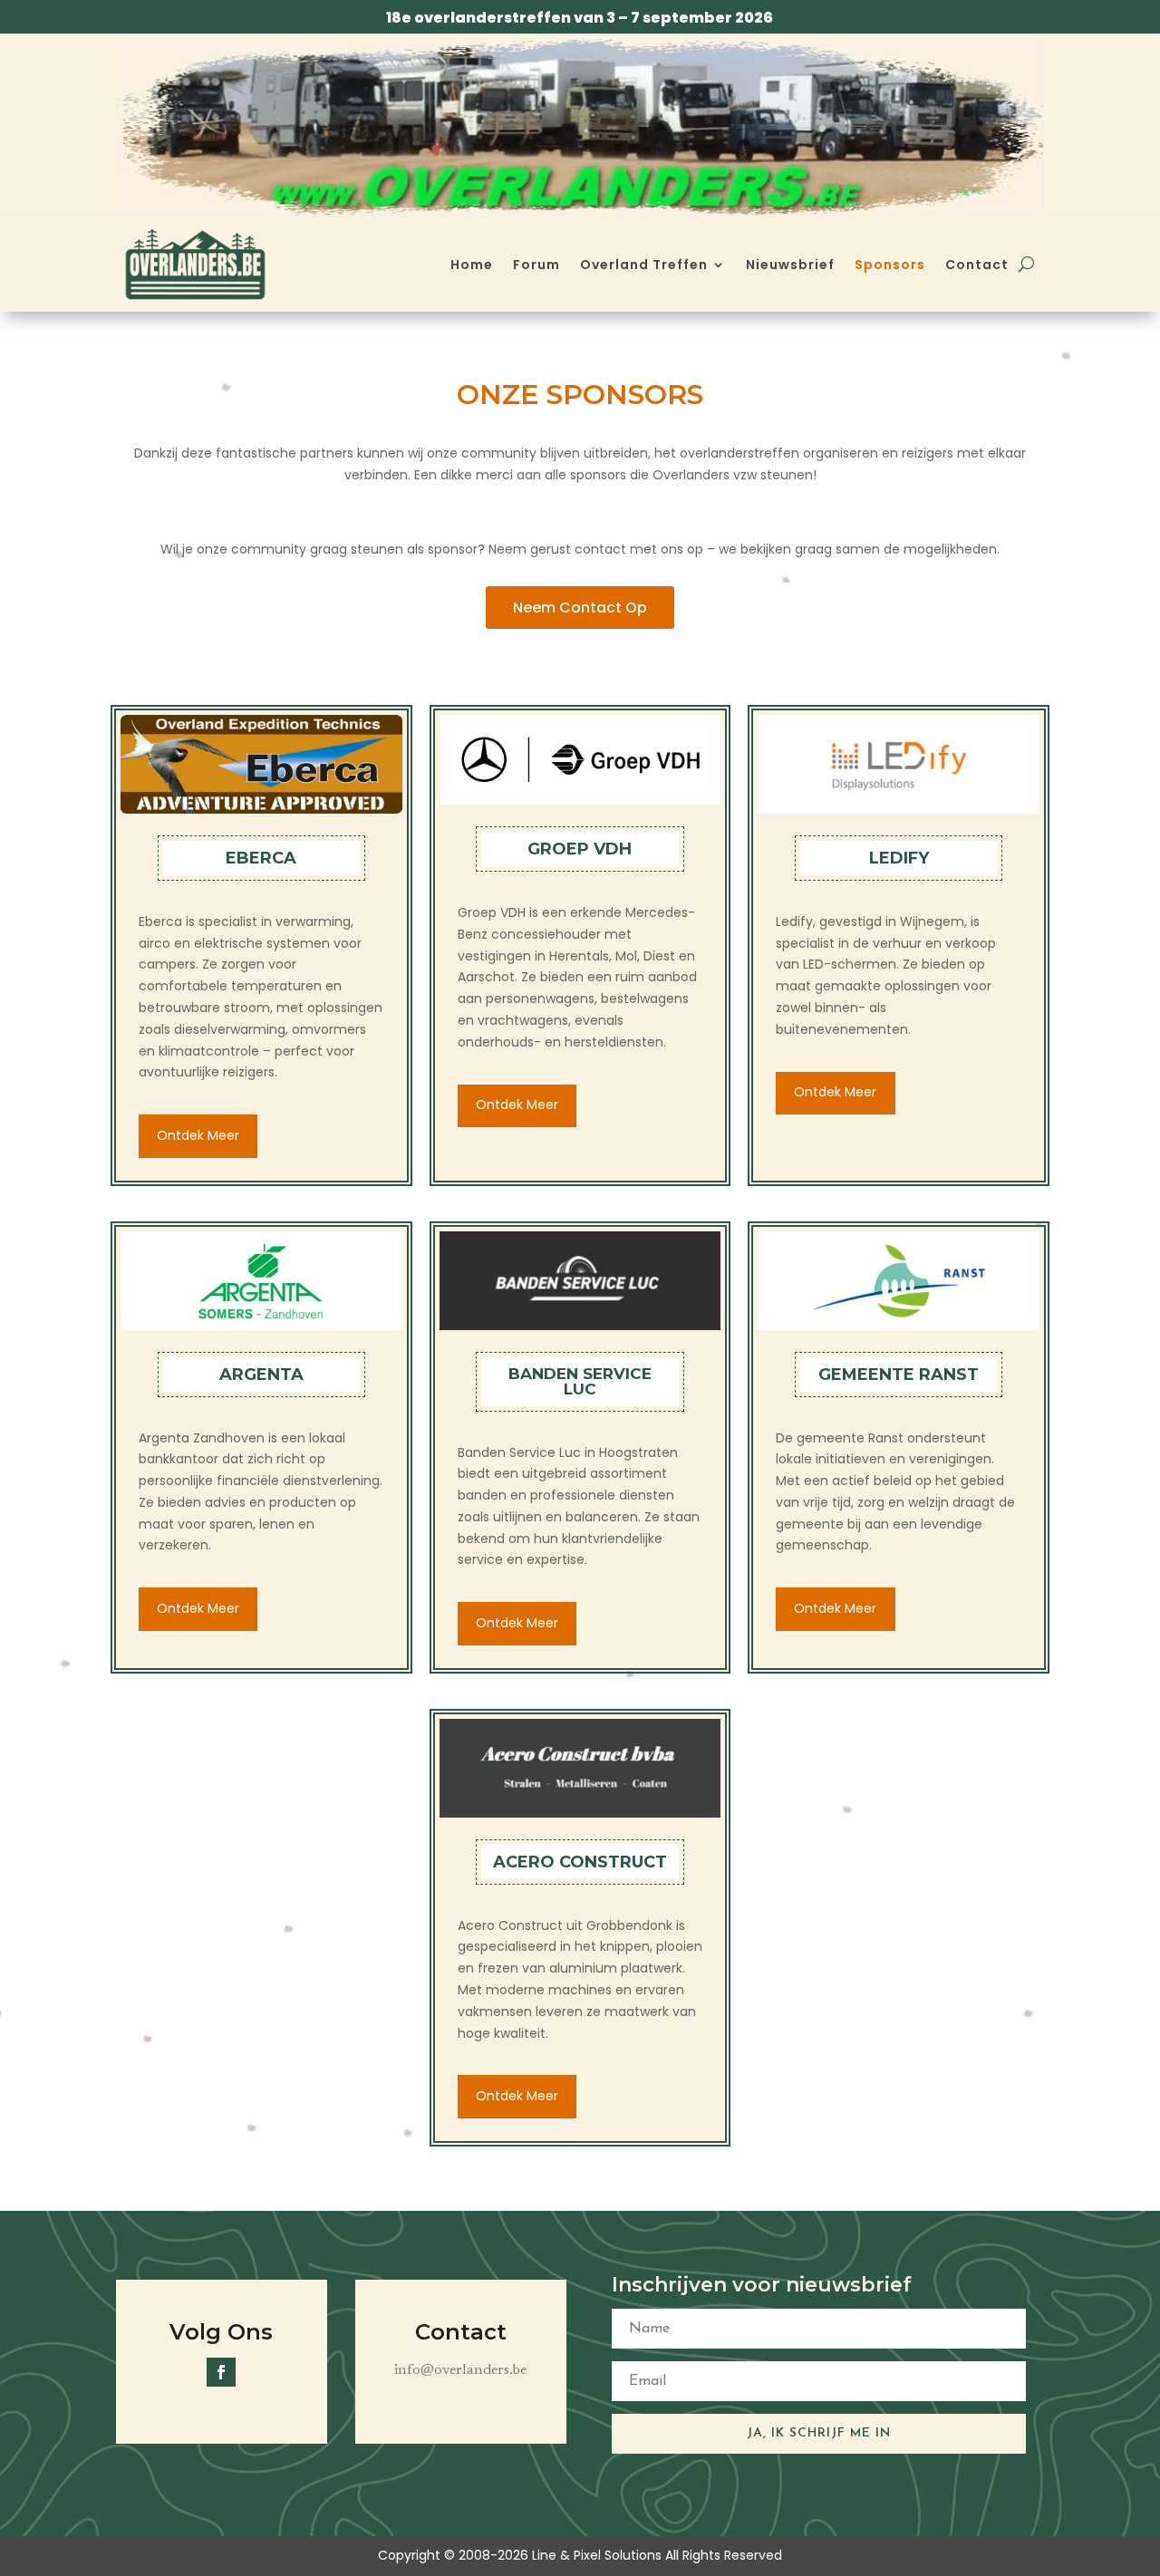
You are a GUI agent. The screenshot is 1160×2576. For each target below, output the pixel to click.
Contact (977, 265)
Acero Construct (580, 1862)
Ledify (899, 858)
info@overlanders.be (460, 2370)
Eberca (261, 858)
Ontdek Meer (198, 1135)
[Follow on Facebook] (221, 2372)
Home (472, 265)
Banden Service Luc (580, 1381)
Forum (536, 265)
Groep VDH (580, 849)
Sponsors (890, 265)
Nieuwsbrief (790, 265)
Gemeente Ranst (899, 1375)
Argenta (261, 1375)
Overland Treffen (644, 265)
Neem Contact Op (580, 608)
